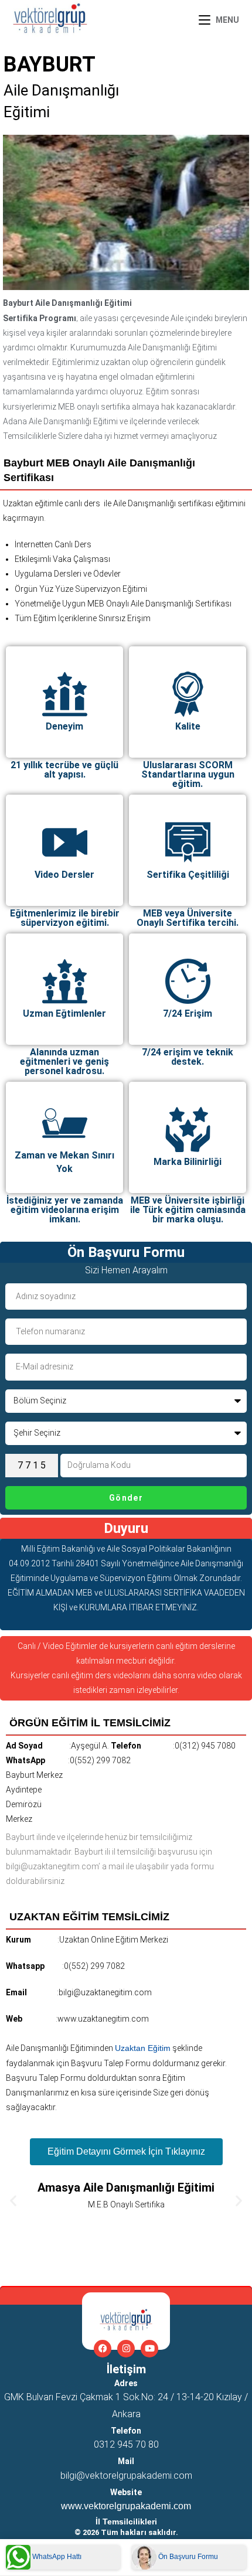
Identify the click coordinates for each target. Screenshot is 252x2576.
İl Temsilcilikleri (126, 2522)
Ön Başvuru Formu (187, 2557)
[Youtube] (149, 2349)
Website (126, 2492)
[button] (13, 2201)
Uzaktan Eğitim (143, 2048)
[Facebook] (103, 2349)
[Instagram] (126, 2349)
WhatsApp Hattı (56, 2557)
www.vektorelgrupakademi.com (126, 2506)
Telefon (126, 2431)
